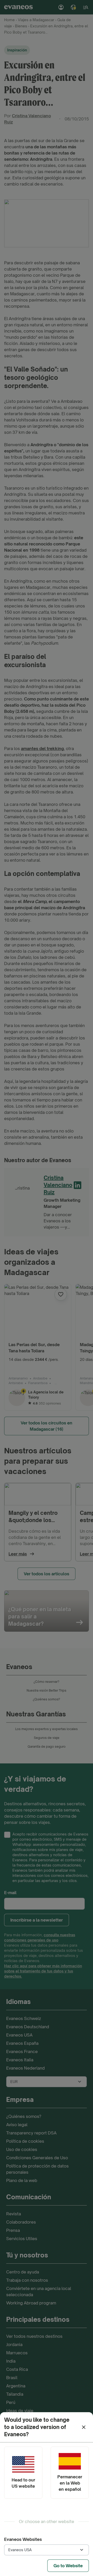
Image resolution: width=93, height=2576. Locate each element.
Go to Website (68, 2566)
